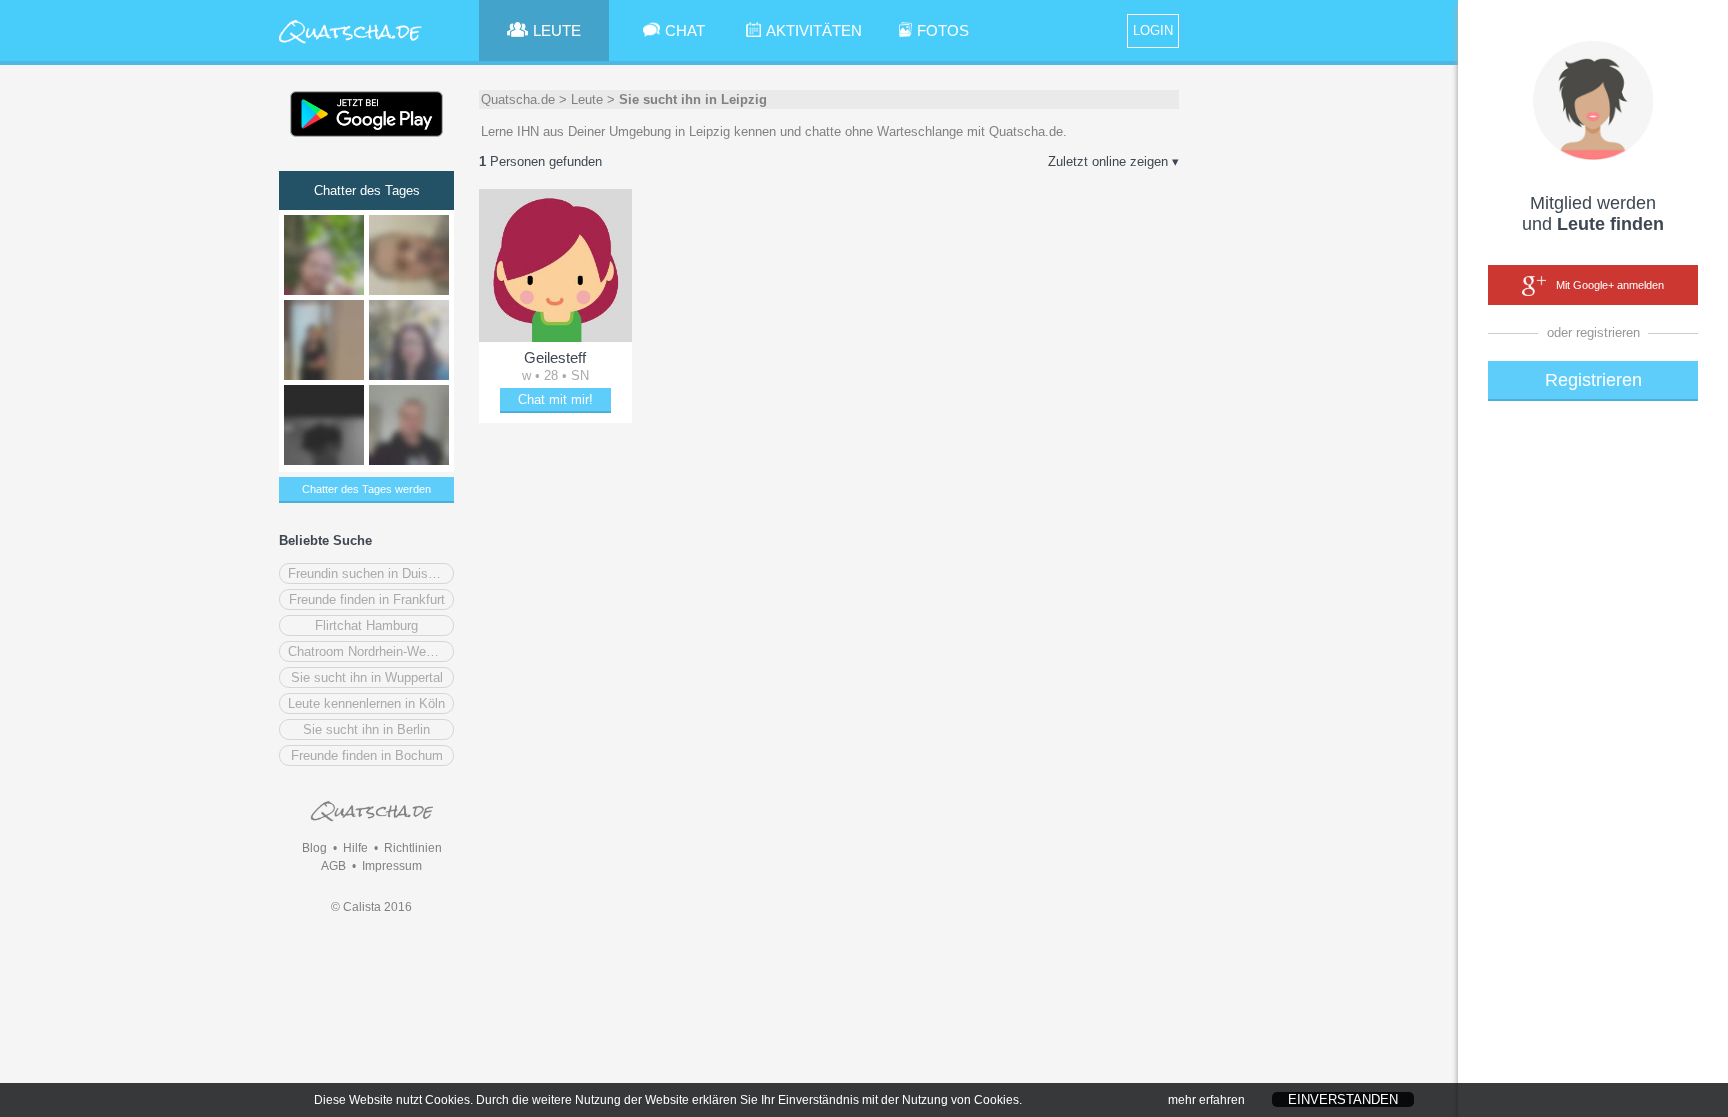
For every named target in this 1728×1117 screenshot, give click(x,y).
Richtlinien (413, 848)
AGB (333, 866)
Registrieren (1593, 380)
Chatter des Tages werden (366, 489)
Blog (314, 848)
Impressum (392, 866)
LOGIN (1153, 30)
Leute (587, 99)
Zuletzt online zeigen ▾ (1113, 161)
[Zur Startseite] (351, 44)
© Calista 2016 (371, 907)
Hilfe (355, 848)
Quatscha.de (518, 99)
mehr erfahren (1206, 1100)
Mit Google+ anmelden (1610, 285)
